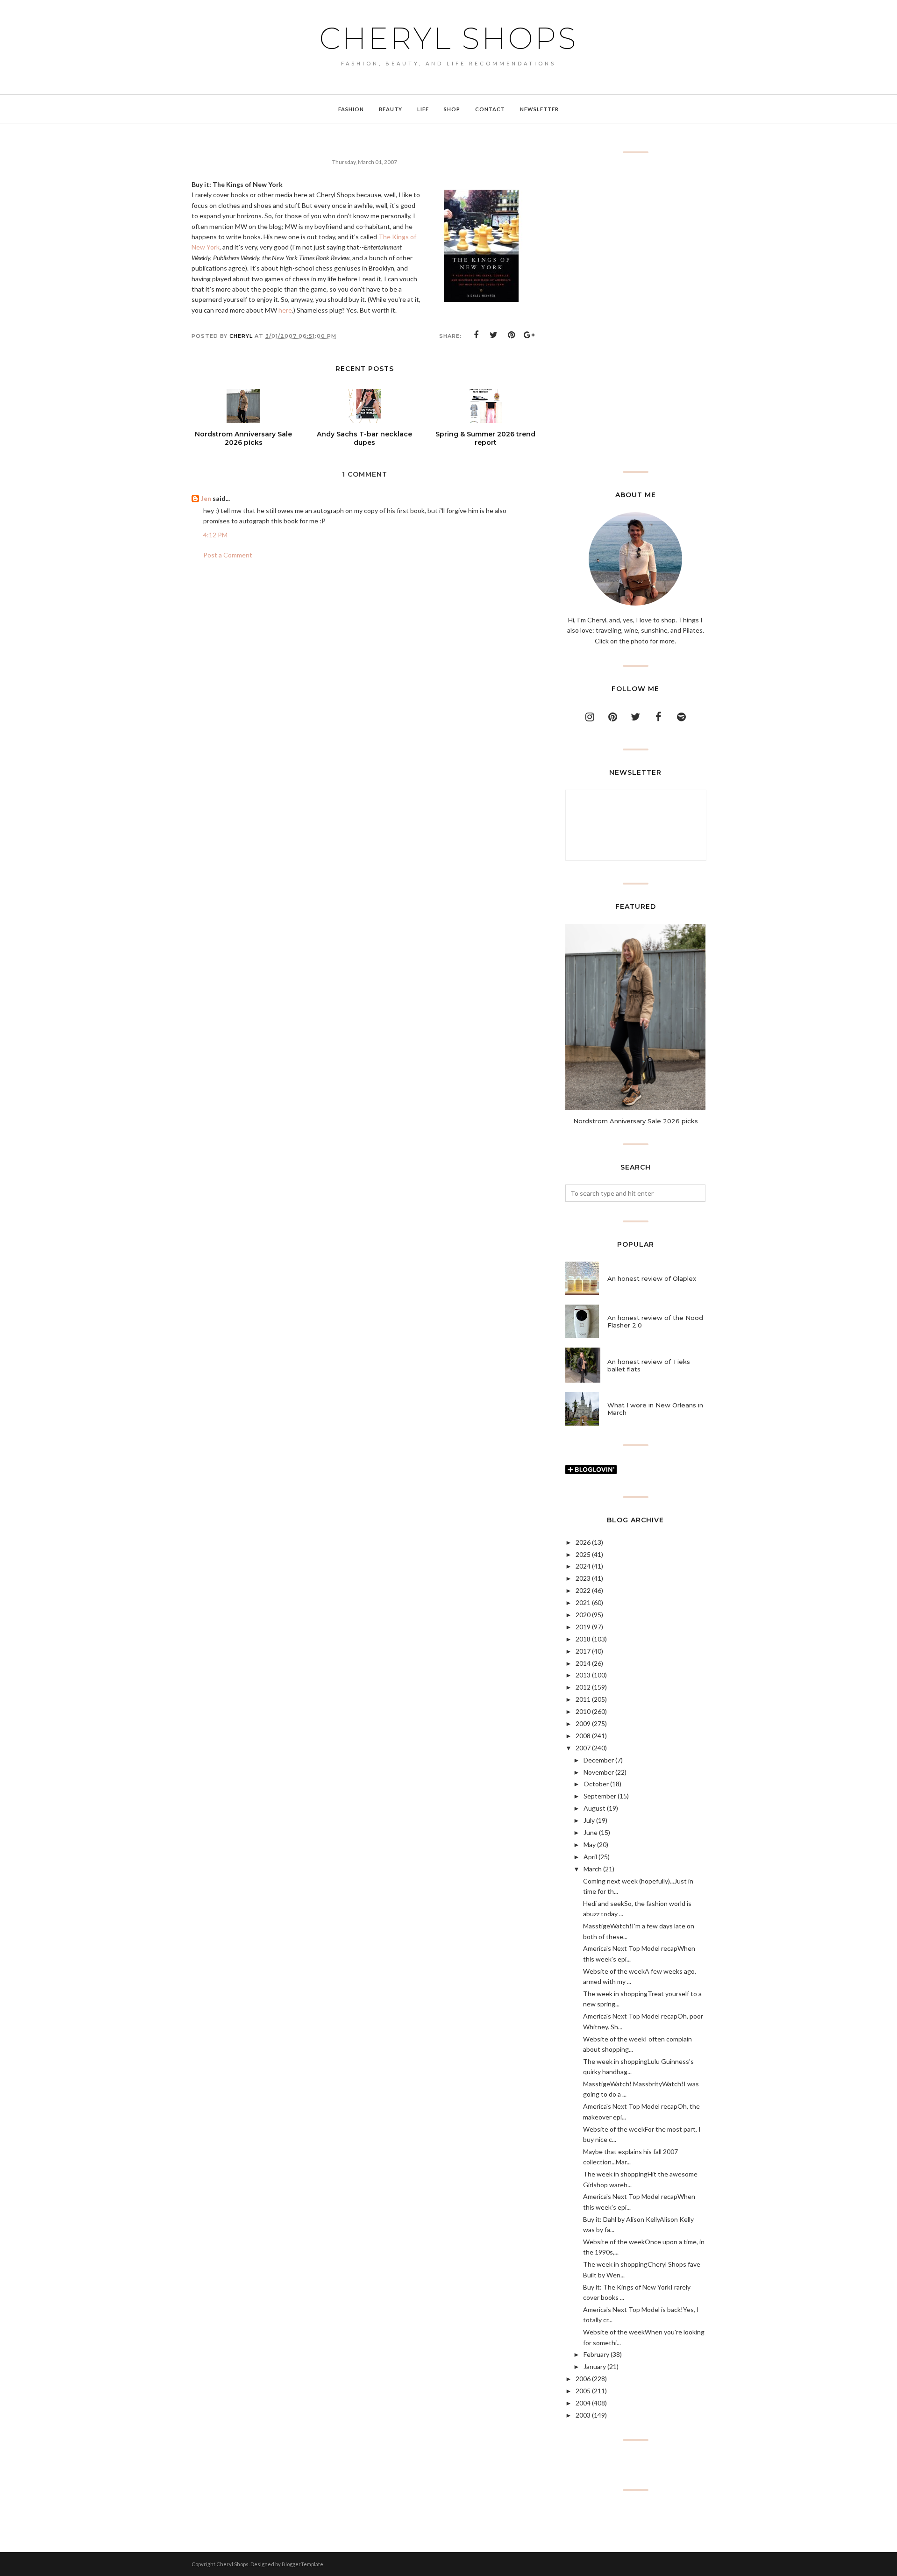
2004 (583, 2403)
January (595, 2366)
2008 (583, 1736)
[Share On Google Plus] (529, 335)
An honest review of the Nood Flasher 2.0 (655, 1321)
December (599, 1760)
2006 (583, 2379)
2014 (583, 1663)
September (600, 1796)
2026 (583, 1542)
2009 (583, 1723)
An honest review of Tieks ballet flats (649, 1365)
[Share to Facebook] (476, 335)
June (591, 1832)
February (596, 2354)
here (285, 310)
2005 (583, 2391)
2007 (583, 1748)
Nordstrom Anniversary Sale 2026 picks (636, 1121)
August (594, 1808)
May (590, 1845)
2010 (583, 1711)
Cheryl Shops (448, 38)
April (590, 1857)
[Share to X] (494, 335)
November (599, 1772)
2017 (583, 1651)
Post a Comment (228, 555)
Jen (206, 498)
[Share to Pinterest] (512, 335)
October (596, 1784)
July (589, 1820)
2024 (583, 1566)
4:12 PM (215, 535)
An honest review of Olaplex (652, 1278)
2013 (583, 1675)
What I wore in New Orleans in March (655, 1409)
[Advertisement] (635, 312)
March (593, 1869)
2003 (583, 2415)
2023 (583, 1578)
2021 (583, 1602)
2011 (583, 1699)
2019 (583, 1627)
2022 (583, 1590)
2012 (583, 1687)
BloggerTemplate (303, 2564)
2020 (583, 1615)
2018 (583, 1639)
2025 (583, 1554)
